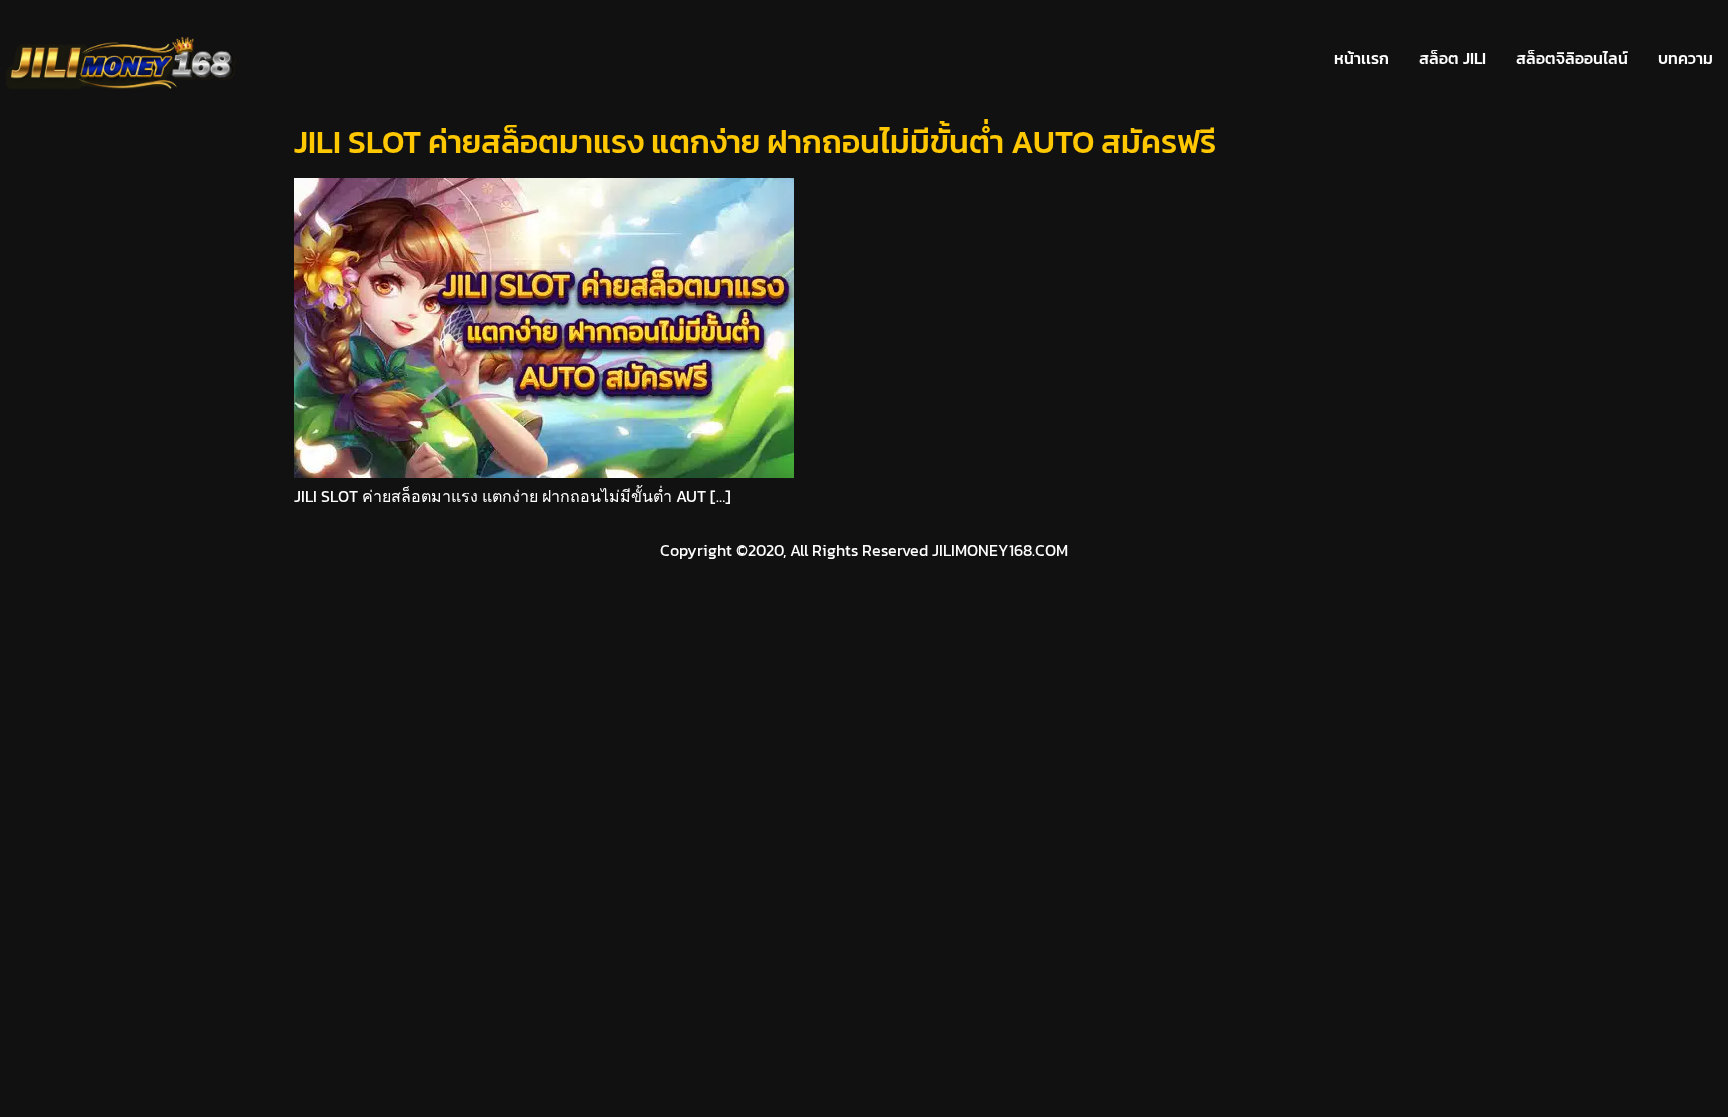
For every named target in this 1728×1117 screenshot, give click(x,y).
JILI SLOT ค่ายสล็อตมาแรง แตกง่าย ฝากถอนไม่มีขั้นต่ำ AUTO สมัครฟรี (755, 142)
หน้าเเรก (1361, 58)
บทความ (1685, 58)
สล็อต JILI (1452, 58)
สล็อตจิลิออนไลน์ (1572, 58)
